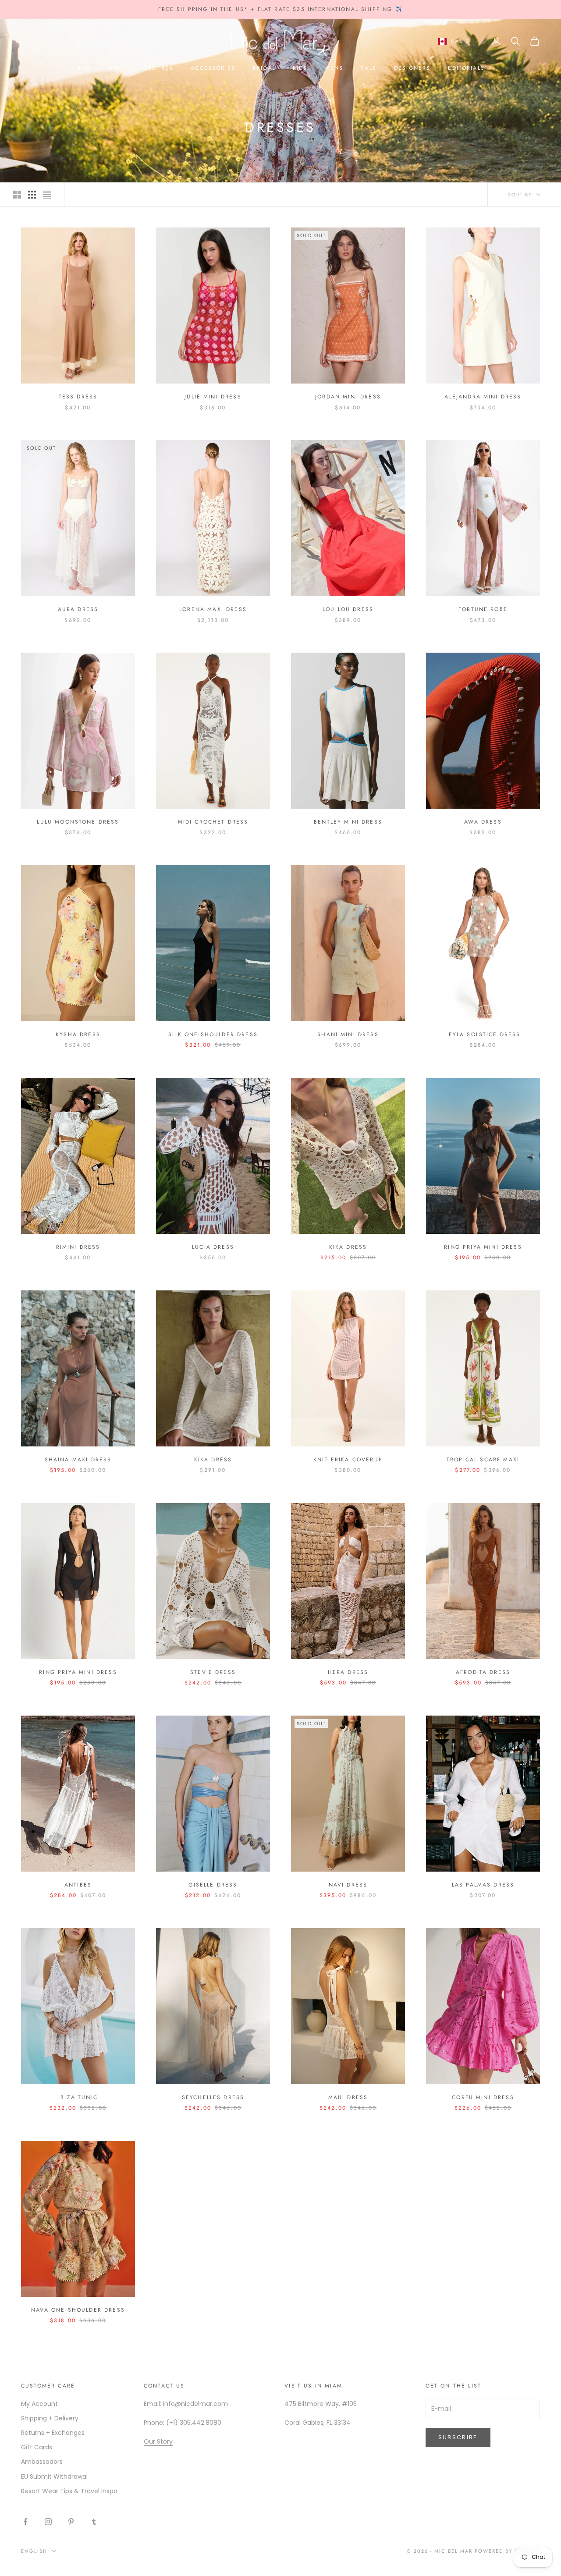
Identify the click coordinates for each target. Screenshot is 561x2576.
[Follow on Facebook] (25, 2522)
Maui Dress (348, 2097)
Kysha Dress (78, 1034)
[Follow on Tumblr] (94, 2522)
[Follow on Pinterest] (71, 2522)
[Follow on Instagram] (48, 2522)
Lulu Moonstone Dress (78, 822)
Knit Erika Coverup (348, 1460)
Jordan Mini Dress (348, 397)
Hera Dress (348, 1672)
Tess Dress (78, 397)
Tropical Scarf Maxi (483, 1460)
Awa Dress (483, 822)
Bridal (264, 68)
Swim (118, 68)
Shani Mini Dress (348, 1034)
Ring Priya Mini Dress (483, 1247)
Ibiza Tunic (78, 2097)
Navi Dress (348, 1885)
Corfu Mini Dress (483, 2097)
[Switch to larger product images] (17, 195)
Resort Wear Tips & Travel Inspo (69, 2491)
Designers (412, 68)
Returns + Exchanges (53, 2433)
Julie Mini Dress (213, 397)
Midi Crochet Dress (213, 822)
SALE (369, 68)
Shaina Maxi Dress (78, 1460)
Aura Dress (78, 609)
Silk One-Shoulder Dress (213, 1034)
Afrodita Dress (483, 1672)
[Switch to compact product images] (47, 195)
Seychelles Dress (213, 2097)
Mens (334, 68)
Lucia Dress (213, 1247)
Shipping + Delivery (50, 2418)
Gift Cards (37, 2447)
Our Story (158, 2441)
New (84, 68)
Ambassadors (42, 2462)
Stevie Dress (213, 1672)
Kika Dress (348, 1247)
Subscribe (458, 2437)
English (34, 2551)
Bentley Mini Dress (348, 822)
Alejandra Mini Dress (483, 397)
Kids (300, 68)
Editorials (466, 68)
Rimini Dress (78, 1247)
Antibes (78, 1885)
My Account (39, 2404)
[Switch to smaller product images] (32, 195)
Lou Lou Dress (348, 609)
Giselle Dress (213, 1885)
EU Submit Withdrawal (54, 2477)
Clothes (159, 68)
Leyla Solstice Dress (483, 1034)
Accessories (213, 68)
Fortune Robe (483, 609)
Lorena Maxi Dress (213, 609)
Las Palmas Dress (483, 1885)
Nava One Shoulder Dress (78, 2310)
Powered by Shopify (507, 2551)
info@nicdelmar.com (195, 2404)
